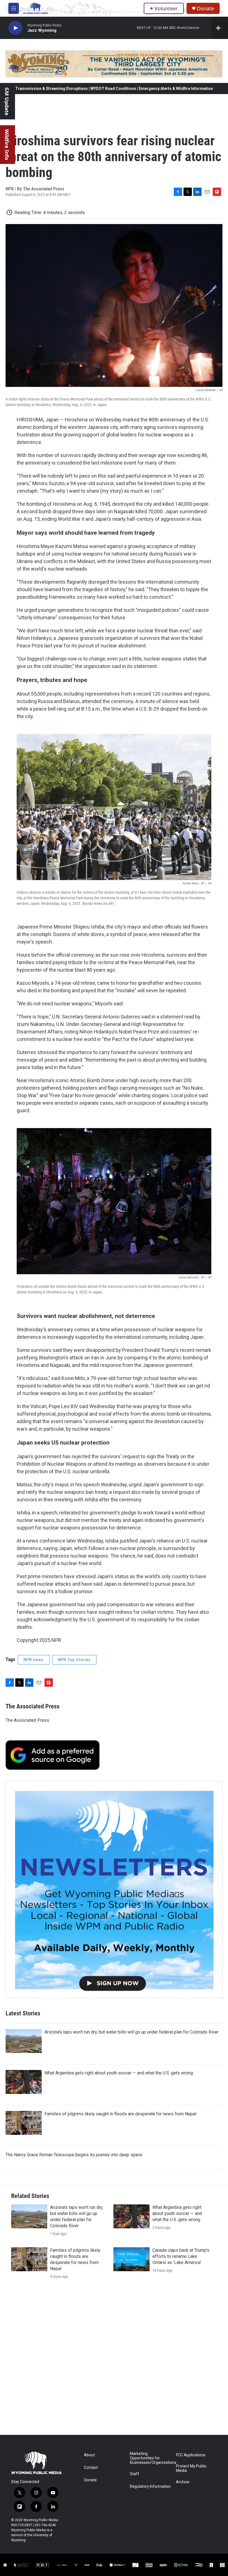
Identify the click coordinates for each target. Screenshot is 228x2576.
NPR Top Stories (74, 1660)
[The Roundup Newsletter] (114, 1890)
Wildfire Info (7, 145)
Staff (135, 2474)
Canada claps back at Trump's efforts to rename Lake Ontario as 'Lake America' (181, 2256)
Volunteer (166, 8)
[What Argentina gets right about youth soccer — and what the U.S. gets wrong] (24, 2082)
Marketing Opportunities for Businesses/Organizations (150, 2458)
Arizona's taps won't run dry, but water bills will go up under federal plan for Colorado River (132, 2032)
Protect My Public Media (191, 2468)
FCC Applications (191, 2455)
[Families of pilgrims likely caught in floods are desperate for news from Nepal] (24, 2123)
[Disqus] (114, 2360)
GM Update (7, 101)
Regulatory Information (150, 2487)
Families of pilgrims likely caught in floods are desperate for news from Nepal (120, 2114)
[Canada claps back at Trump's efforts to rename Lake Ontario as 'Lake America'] (132, 2259)
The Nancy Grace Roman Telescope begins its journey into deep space (74, 2155)
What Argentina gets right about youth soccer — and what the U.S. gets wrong (119, 2073)
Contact (91, 2468)
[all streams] (220, 28)
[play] (15, 28)
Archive (183, 2482)
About (89, 2455)
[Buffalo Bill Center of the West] (149, 2565)
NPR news (34, 1660)
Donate (205, 8)
